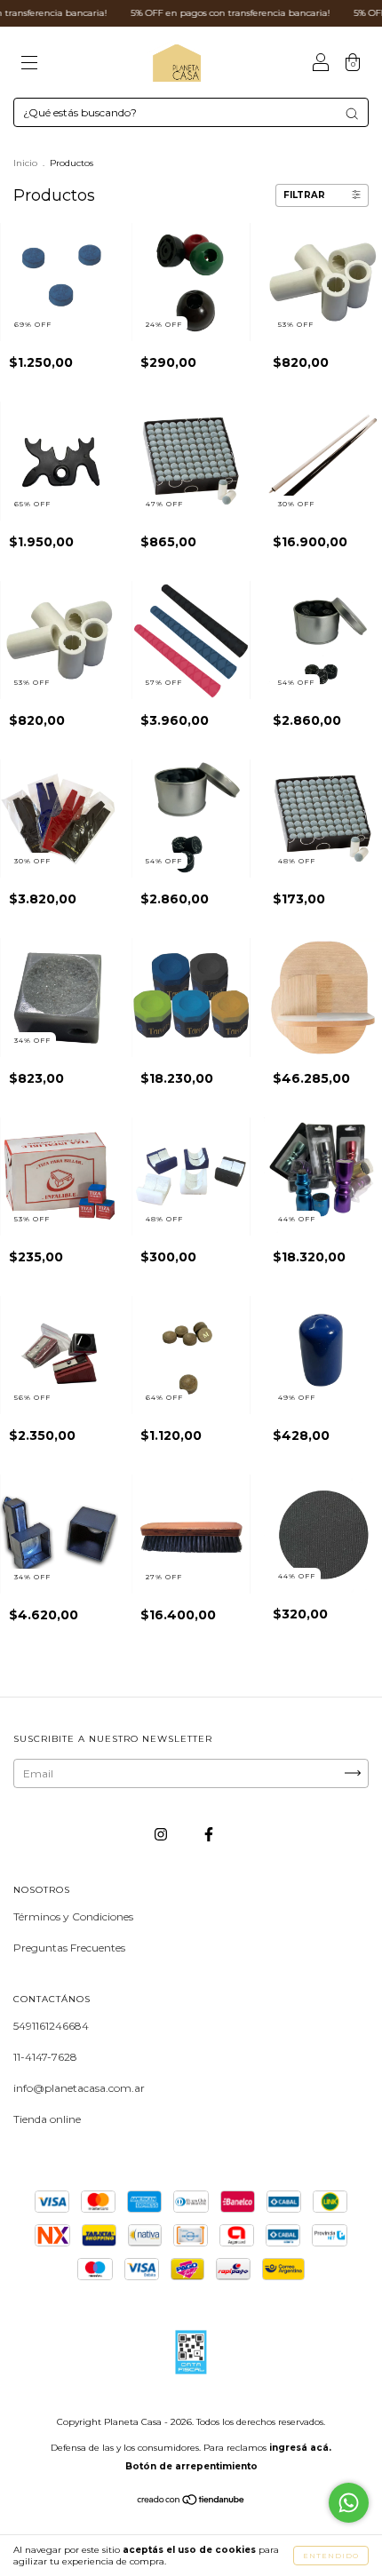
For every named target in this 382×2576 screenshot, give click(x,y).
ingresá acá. (300, 2448)
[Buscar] (352, 114)
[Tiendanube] (191, 2501)
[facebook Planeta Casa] (209, 1834)
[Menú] (29, 64)
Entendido (331, 2556)
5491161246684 (51, 2026)
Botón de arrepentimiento (191, 2466)
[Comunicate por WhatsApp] (349, 2503)
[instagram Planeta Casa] (162, 1834)
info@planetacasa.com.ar (79, 2088)
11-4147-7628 (45, 2057)
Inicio (25, 163)
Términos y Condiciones (73, 1916)
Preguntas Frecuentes (69, 1948)
